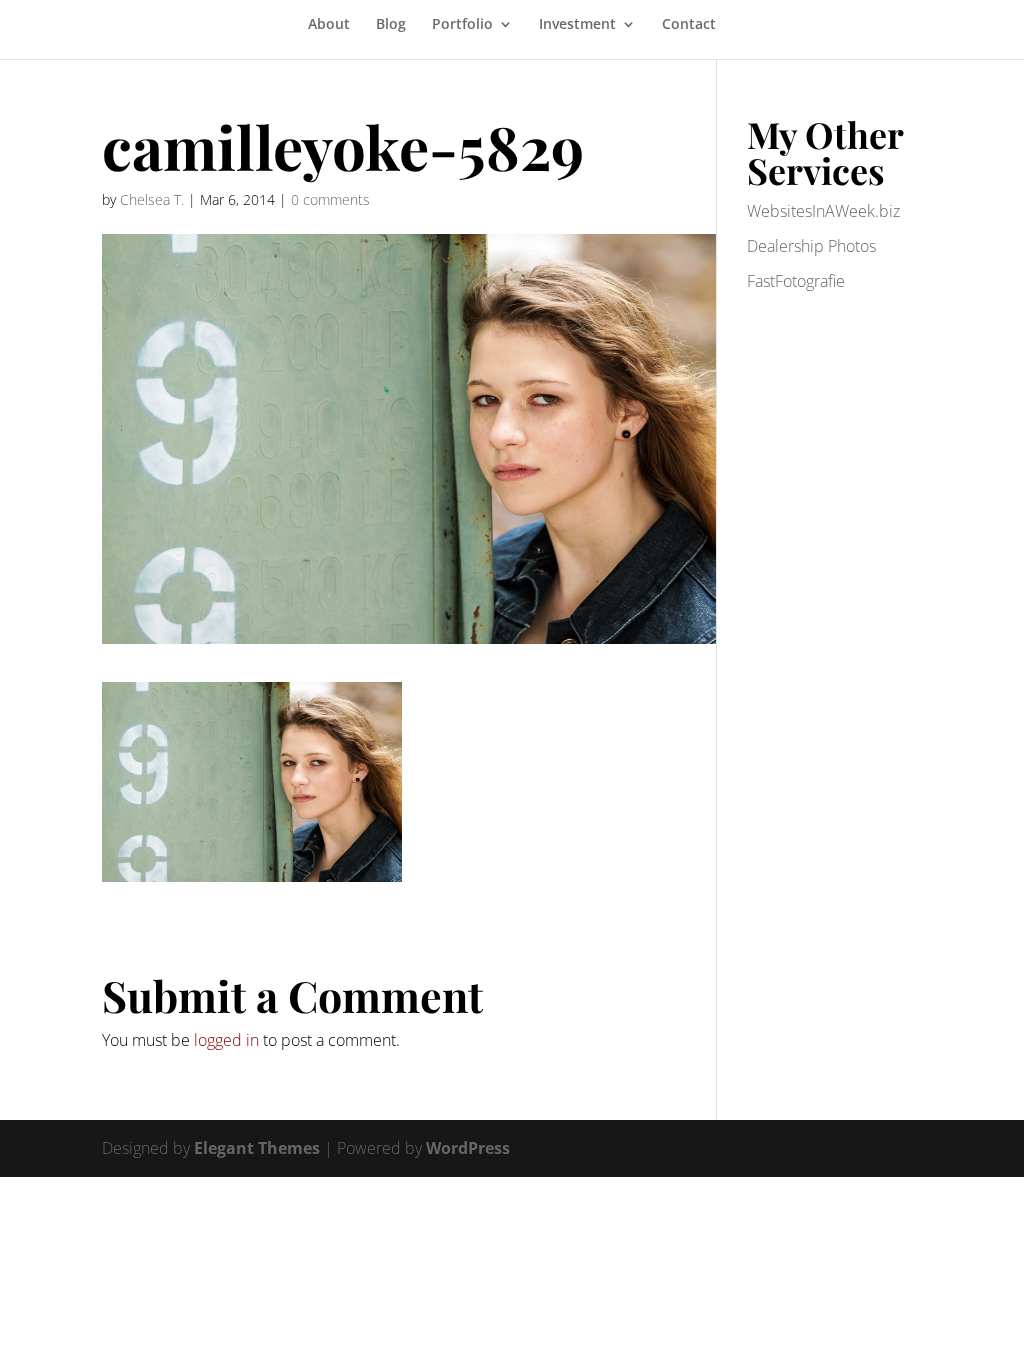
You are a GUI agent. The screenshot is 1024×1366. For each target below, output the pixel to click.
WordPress (468, 1148)
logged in (226, 1040)
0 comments (330, 199)
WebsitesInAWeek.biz (823, 211)
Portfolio (462, 25)
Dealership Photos (811, 246)
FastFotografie (796, 281)
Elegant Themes (257, 1148)
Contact (689, 25)
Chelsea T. (152, 199)
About (329, 25)
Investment (577, 25)
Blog (391, 25)
